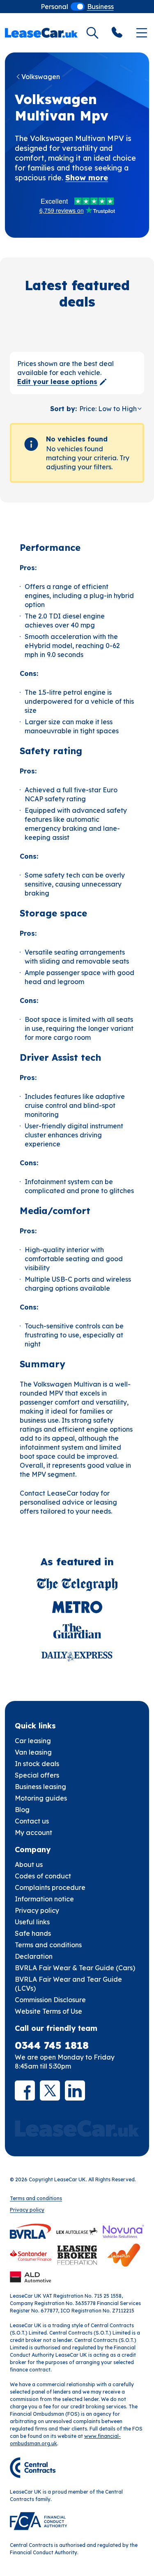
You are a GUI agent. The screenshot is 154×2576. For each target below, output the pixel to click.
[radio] (54, 7)
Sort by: (63, 409)
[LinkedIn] (75, 2091)
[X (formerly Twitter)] (50, 2091)
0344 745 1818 (52, 2045)
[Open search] (92, 33)
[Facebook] (25, 2091)
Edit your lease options (57, 382)
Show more (87, 178)
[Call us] (117, 33)
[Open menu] (142, 33)
